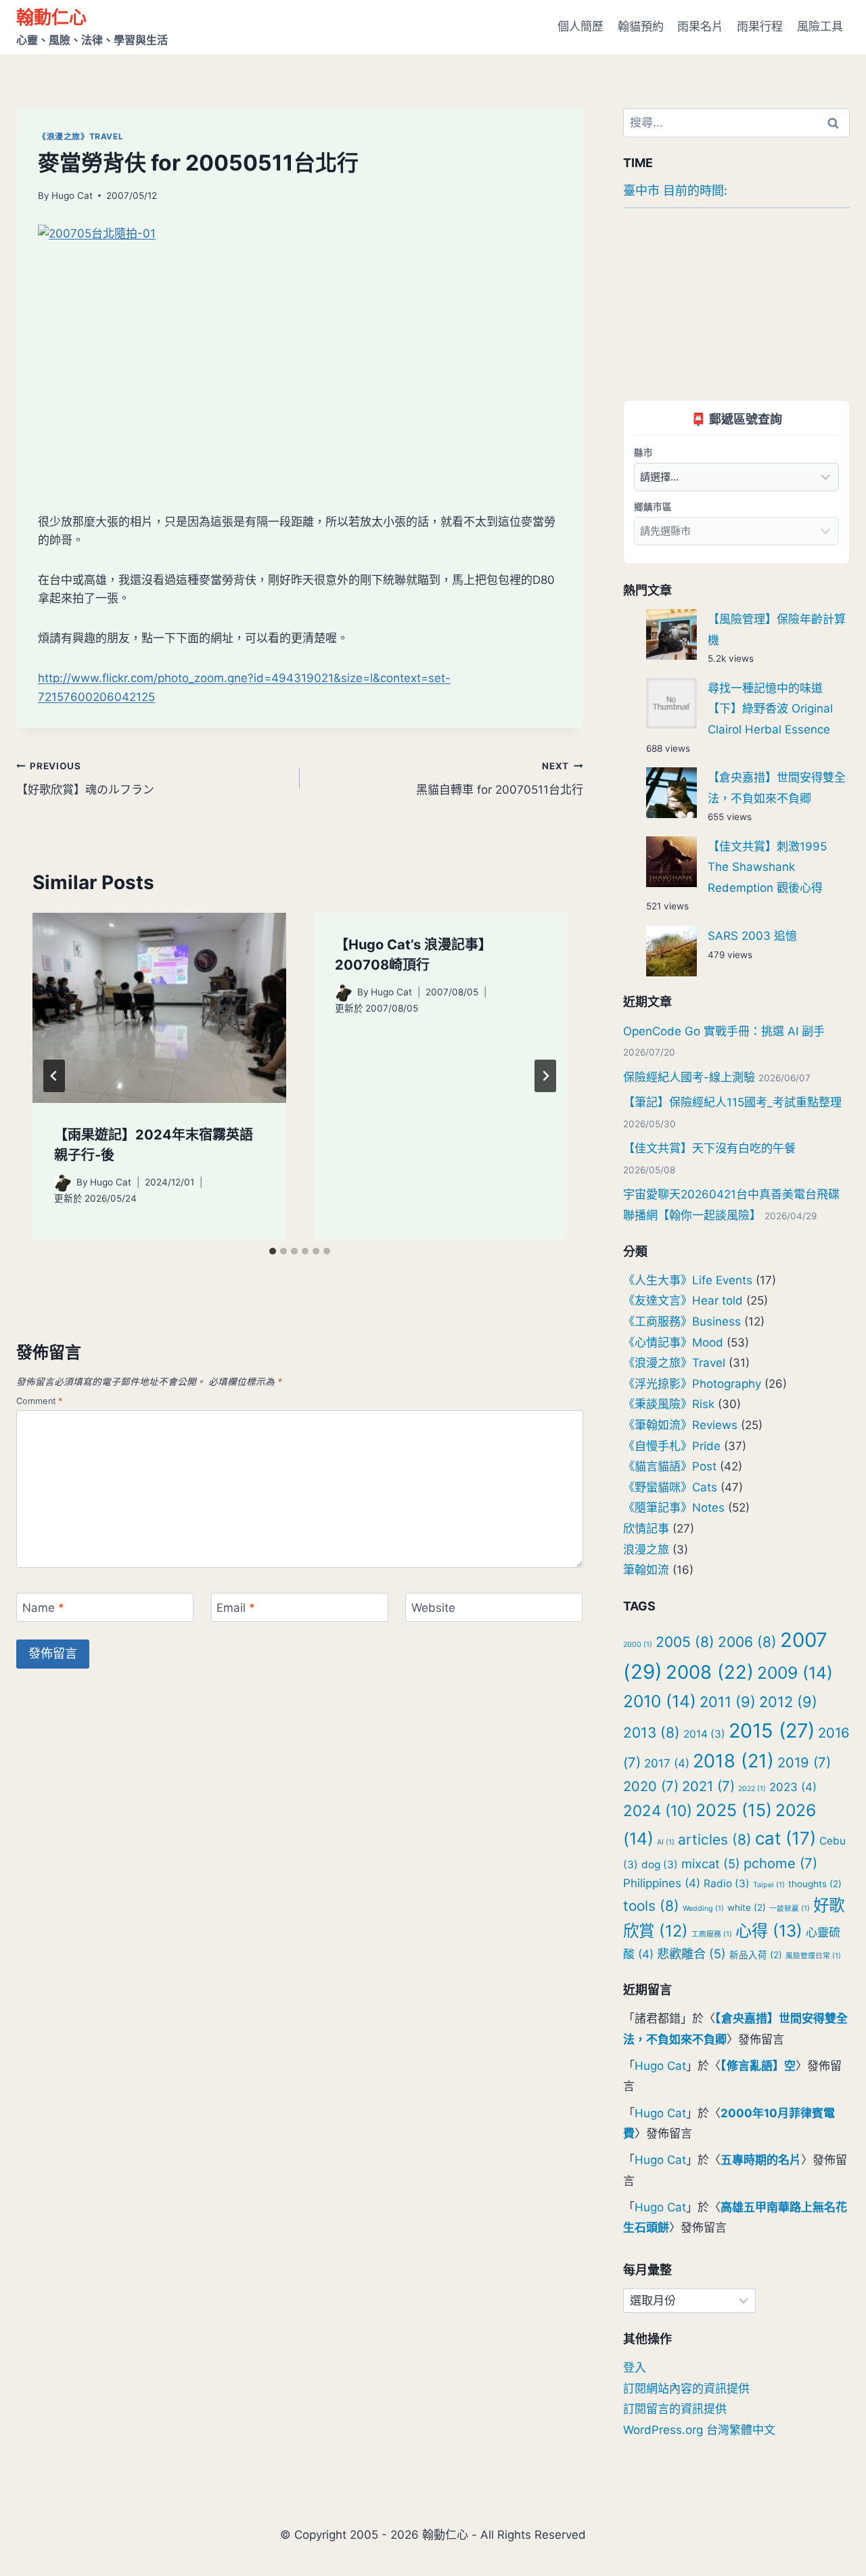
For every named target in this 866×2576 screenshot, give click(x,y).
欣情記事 (646, 1529)
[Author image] (63, 1183)
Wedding (703, 1908)
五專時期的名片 (761, 2160)
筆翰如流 (646, 1570)
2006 (747, 1642)
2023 (793, 1787)
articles (715, 1839)
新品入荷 (756, 1955)
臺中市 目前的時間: (675, 190)
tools (651, 1906)
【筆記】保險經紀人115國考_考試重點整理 (732, 1102)
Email (236, 1608)
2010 (660, 1701)
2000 (638, 1645)
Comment (40, 1401)
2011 (728, 1702)
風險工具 (820, 26)
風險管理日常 (813, 1956)
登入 (635, 2368)
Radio (727, 1883)
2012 (788, 1702)
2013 (652, 1733)
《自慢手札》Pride (672, 1446)
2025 (734, 1810)
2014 (704, 1734)
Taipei (769, 1885)
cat (785, 1838)
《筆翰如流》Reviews (680, 1425)
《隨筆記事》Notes (674, 1508)
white (747, 1907)
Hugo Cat (72, 196)
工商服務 (712, 1934)
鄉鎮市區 (653, 506)
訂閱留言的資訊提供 (675, 2409)
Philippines (662, 1883)
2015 (772, 1731)
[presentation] (159, 1008)
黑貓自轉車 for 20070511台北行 (500, 778)
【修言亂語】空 (758, 2066)
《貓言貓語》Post (670, 1466)
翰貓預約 (641, 26)
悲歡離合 (691, 1953)
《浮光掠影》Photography (692, 1384)
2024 (658, 1810)
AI (666, 1842)
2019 (804, 1762)
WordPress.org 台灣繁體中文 (699, 2430)
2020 (651, 1786)
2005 (685, 1642)
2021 (708, 1786)
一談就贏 (790, 1908)
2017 (667, 1763)
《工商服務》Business (682, 1321)
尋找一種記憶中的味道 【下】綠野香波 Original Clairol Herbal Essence (770, 709)
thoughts (815, 1884)
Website (433, 1608)
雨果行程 (760, 26)
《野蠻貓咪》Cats (670, 1487)
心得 (769, 1931)
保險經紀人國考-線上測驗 (689, 1077)
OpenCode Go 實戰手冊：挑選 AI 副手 (724, 1031)
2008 (710, 1672)
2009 (795, 1673)
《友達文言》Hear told (683, 1301)
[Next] (545, 1076)
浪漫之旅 (646, 1550)
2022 (752, 1789)
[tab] (273, 1251)
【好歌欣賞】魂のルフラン (85, 778)
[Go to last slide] (54, 1076)
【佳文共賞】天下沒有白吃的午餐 (709, 1148)
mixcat (711, 1863)
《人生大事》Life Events (688, 1280)
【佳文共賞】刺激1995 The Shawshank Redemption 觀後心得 (767, 867)
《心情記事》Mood (673, 1342)
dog (660, 1865)
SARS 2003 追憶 (752, 936)
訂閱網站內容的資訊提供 (686, 2389)
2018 (733, 1761)
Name (43, 1608)
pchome (780, 1863)
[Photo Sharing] (300, 338)
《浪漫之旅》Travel (81, 136)
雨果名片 (700, 26)
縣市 (643, 452)
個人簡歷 (580, 26)
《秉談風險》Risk (669, 1404)
